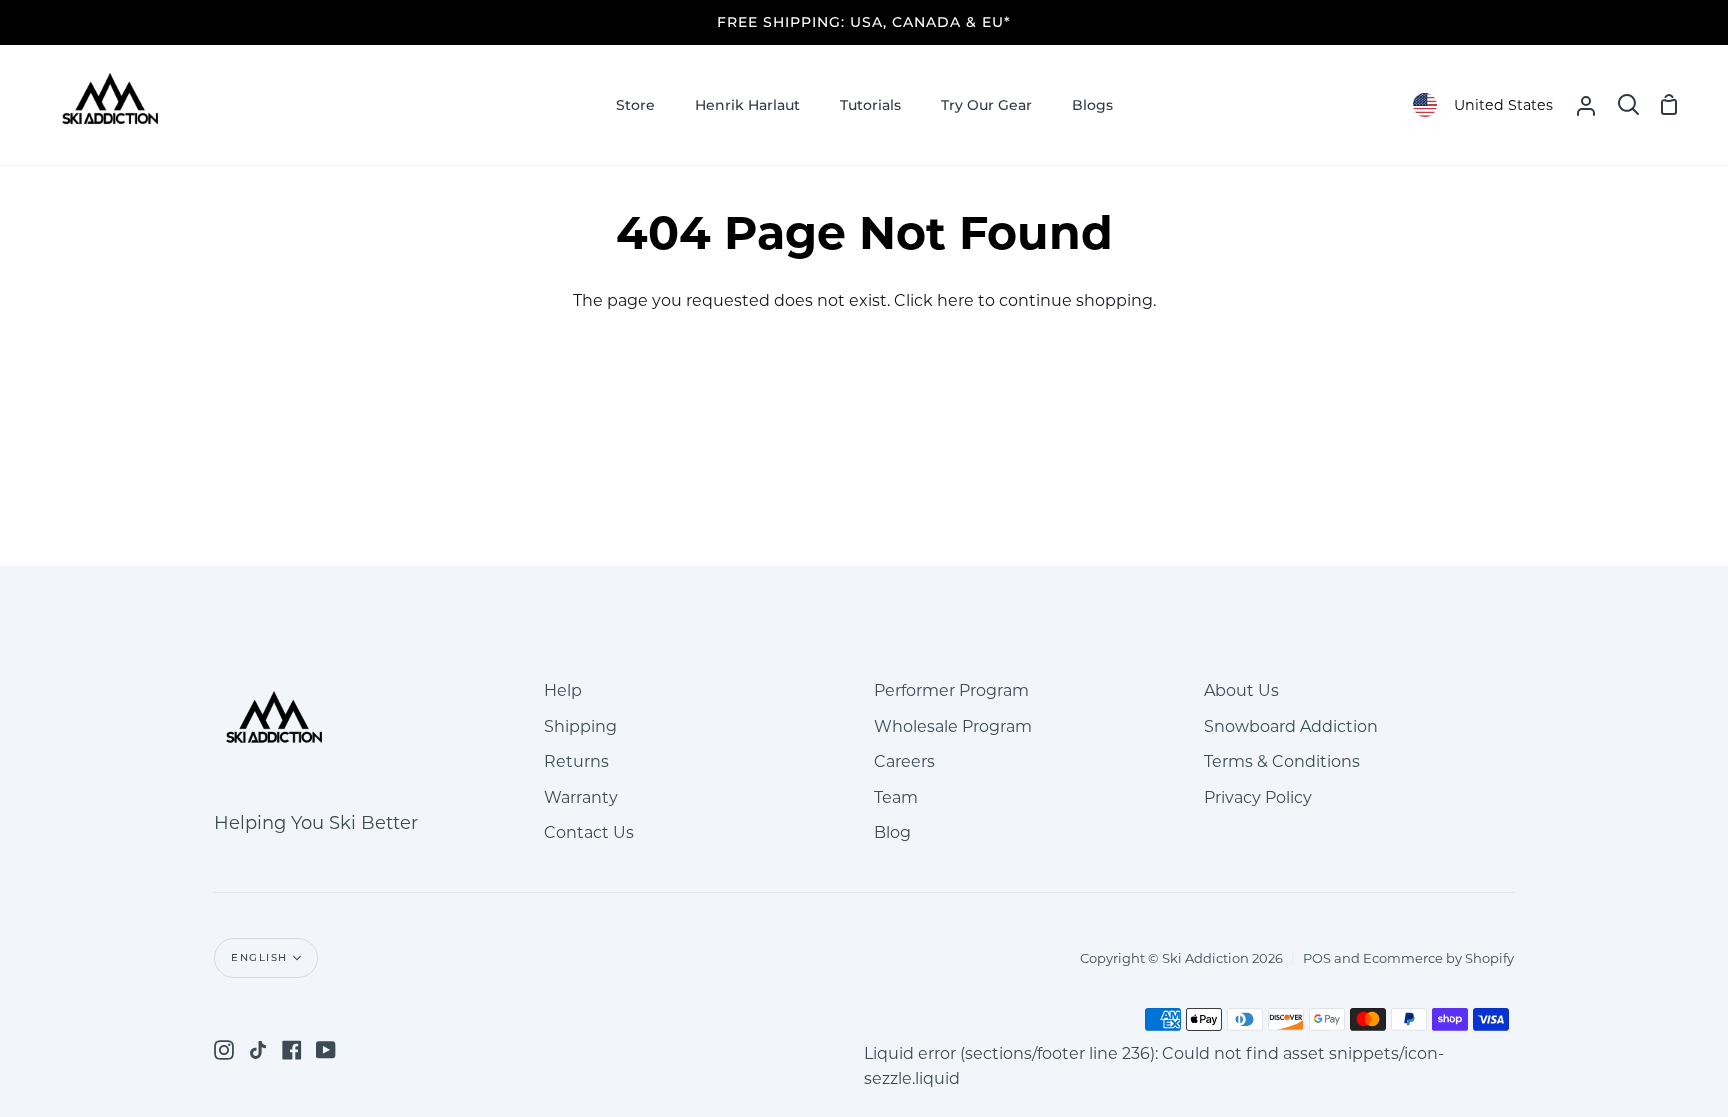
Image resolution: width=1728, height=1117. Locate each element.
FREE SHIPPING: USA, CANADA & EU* (864, 22)
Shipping (580, 726)
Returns (576, 761)
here (955, 300)
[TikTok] (258, 1050)
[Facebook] (292, 1050)
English (259, 957)
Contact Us (589, 832)
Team (896, 797)
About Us (1241, 690)
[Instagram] (224, 1050)
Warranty (581, 797)
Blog (892, 832)
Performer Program (951, 690)
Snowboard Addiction (1291, 726)
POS (1317, 958)
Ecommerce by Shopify (1438, 958)
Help (563, 690)
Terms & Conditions (1282, 761)
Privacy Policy (1258, 797)
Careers (904, 761)
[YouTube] (326, 1050)
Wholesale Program (953, 726)
